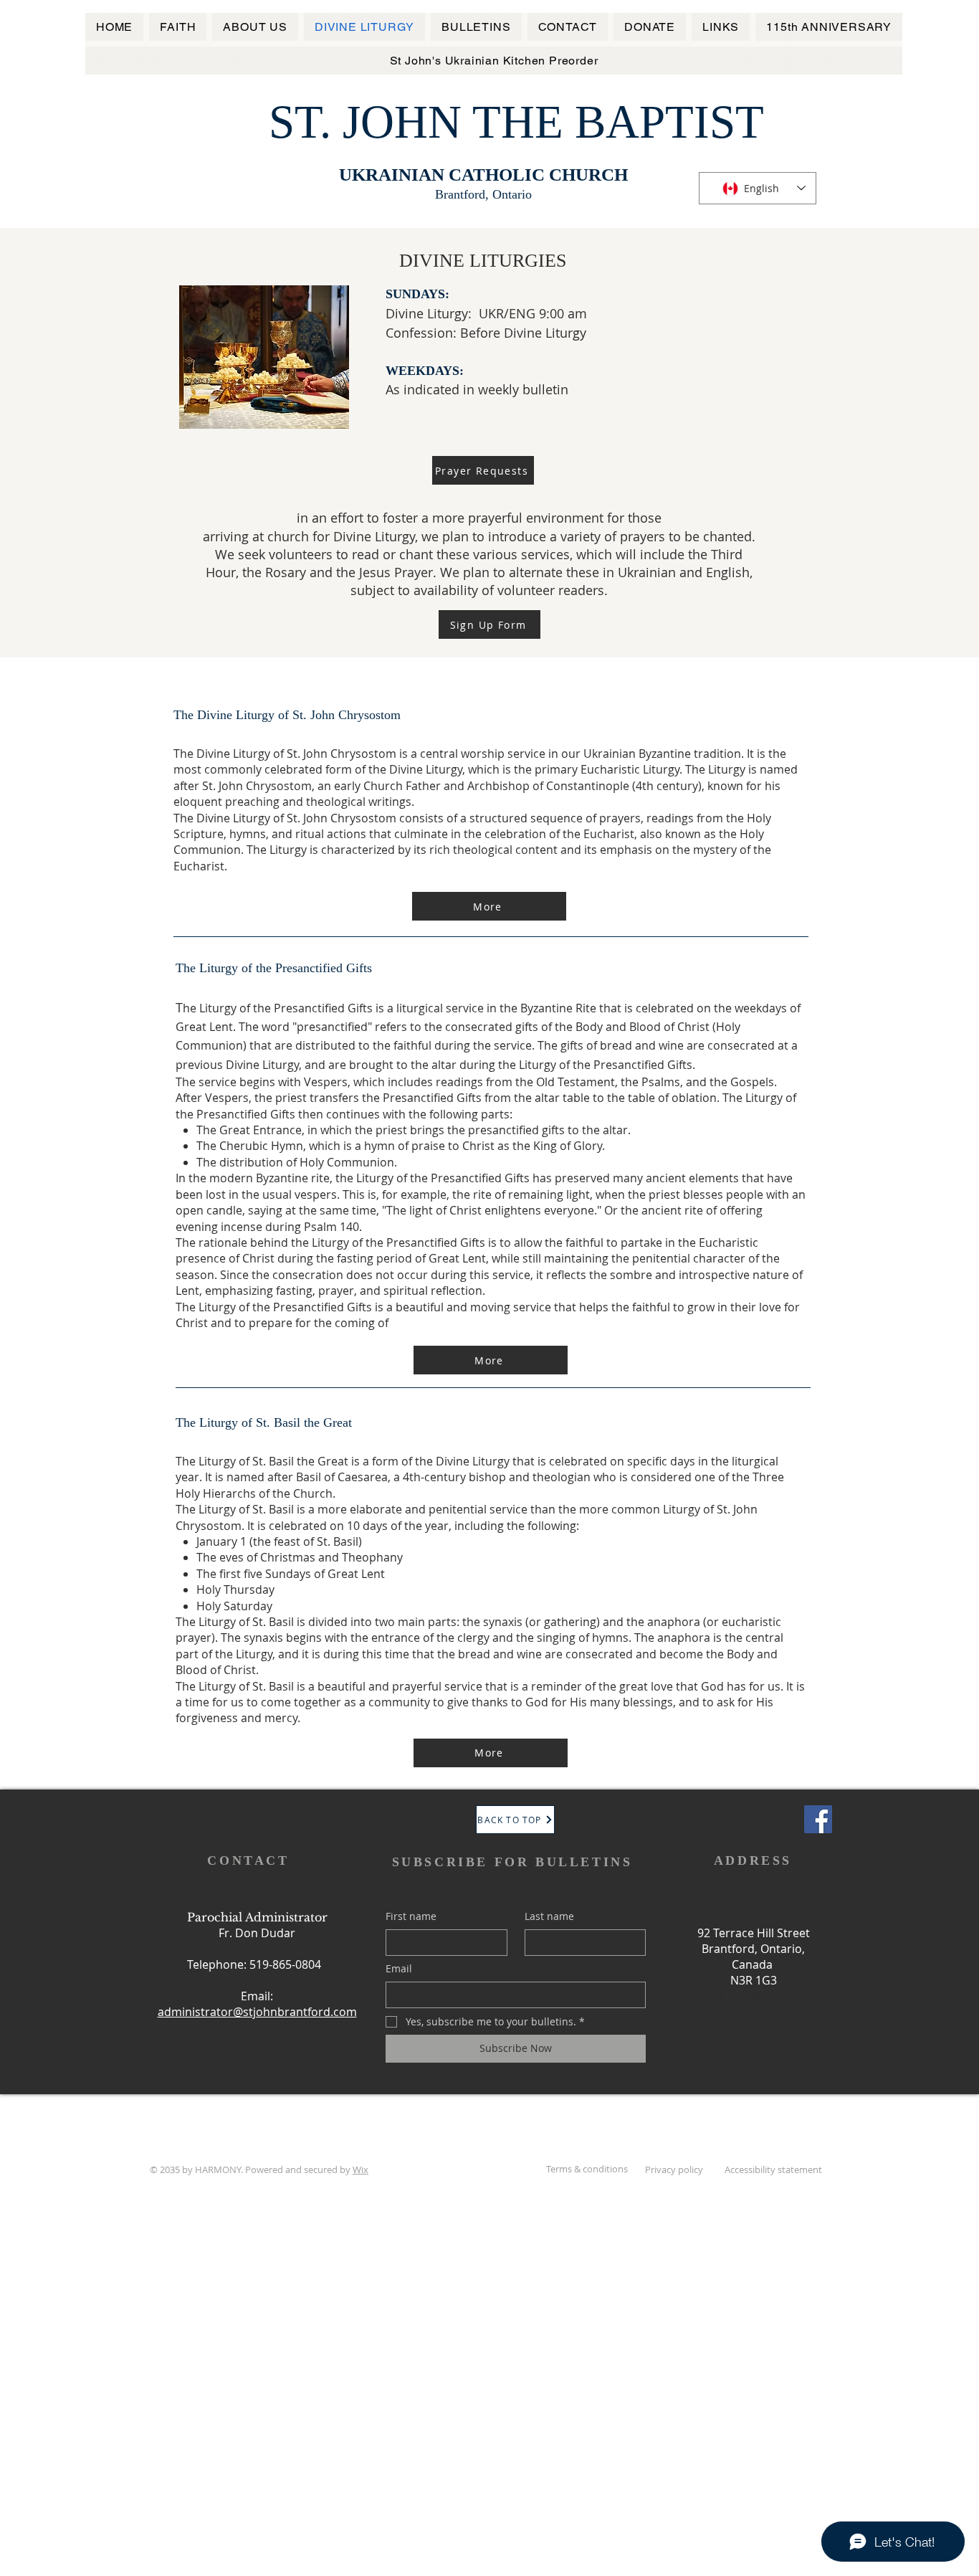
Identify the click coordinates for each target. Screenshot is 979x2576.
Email (399, 1968)
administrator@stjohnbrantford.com (257, 2012)
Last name (549, 1916)
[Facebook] (818, 1819)
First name (411, 1916)
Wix (360, 2169)
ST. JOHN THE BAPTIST (516, 122)
